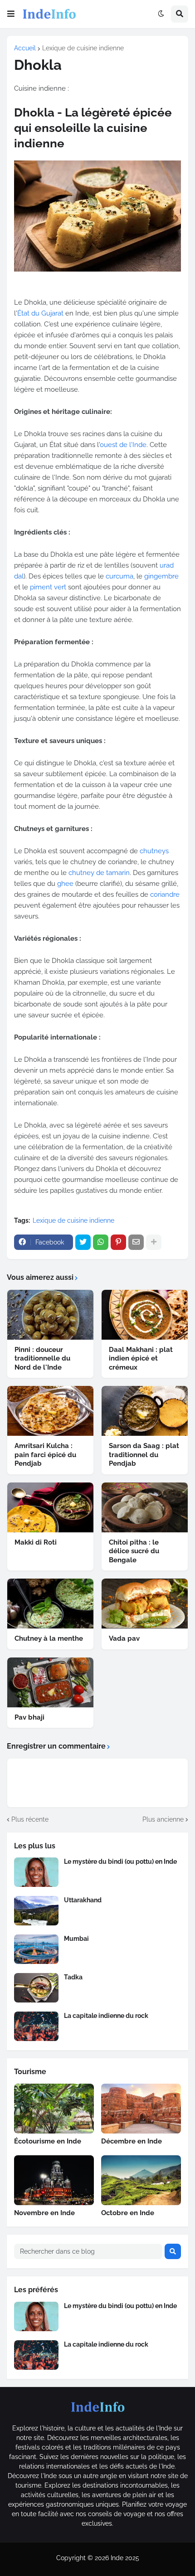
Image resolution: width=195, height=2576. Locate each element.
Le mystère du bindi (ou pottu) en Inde (120, 1862)
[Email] (136, 1242)
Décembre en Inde (132, 2141)
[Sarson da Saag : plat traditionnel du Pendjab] (145, 1411)
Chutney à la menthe (49, 1638)
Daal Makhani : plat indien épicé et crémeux (141, 1358)
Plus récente (30, 1819)
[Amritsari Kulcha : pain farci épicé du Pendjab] (50, 1411)
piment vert (48, 587)
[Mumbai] (36, 1949)
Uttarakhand (83, 1900)
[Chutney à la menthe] (50, 1604)
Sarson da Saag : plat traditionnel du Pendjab (144, 1455)
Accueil (25, 48)
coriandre (165, 894)
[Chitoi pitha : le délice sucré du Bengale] (145, 1507)
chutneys (154, 851)
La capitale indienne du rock (106, 2016)
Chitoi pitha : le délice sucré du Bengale (134, 1551)
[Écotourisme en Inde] (54, 2109)
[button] (11, 14)
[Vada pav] (145, 1604)
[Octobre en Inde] (141, 2180)
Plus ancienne (163, 1819)
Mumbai (76, 1939)
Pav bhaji (29, 1717)
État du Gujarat (40, 313)
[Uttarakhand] (36, 1911)
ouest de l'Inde (123, 445)
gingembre (161, 576)
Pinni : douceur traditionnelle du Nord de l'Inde (42, 1358)
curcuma (119, 576)
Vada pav (124, 1638)
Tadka (73, 1977)
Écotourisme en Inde (48, 2141)
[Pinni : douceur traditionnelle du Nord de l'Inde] (50, 1315)
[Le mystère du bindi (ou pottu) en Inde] (36, 1872)
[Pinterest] (118, 1242)
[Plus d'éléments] (154, 1242)
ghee (65, 884)
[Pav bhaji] (50, 1682)
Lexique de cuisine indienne (83, 48)
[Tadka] (36, 1988)
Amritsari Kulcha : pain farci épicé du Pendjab (45, 1455)
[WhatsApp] (101, 1242)
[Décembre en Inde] (141, 2109)
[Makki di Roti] (50, 1507)
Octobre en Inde (128, 2213)
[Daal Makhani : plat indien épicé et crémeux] (145, 1315)
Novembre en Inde (44, 2213)
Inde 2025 (125, 2558)
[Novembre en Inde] (54, 2180)
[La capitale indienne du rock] (36, 2026)
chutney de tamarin (99, 873)
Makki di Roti (36, 1542)
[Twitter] (83, 1242)
